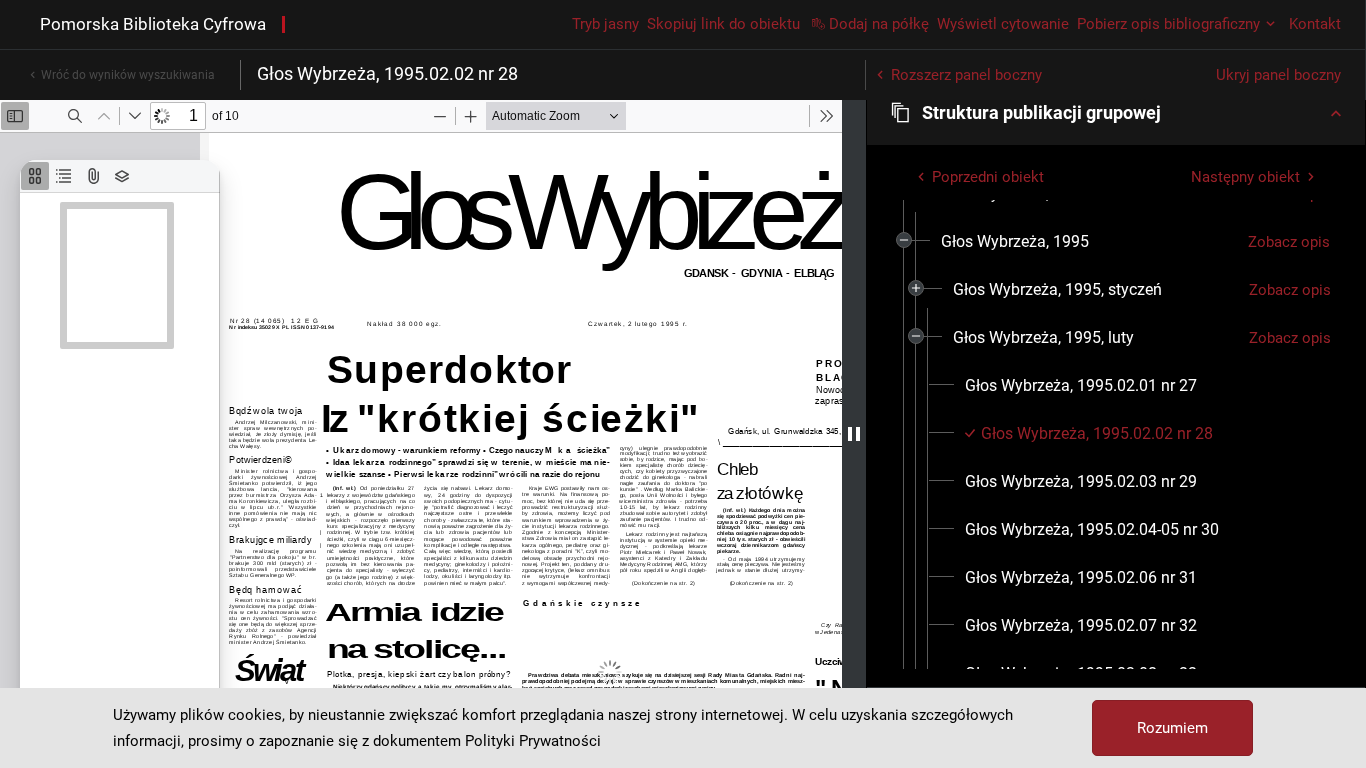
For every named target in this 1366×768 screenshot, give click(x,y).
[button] (1116, 113)
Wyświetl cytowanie (1003, 24)
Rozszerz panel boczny (966, 75)
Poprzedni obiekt (988, 177)
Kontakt (1315, 24)
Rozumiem (1172, 728)
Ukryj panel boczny (1278, 75)
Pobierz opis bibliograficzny (1168, 24)
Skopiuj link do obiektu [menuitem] (723, 24)
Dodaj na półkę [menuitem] (879, 24)
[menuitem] (1015, 242)
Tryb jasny (605, 24)
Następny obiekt (1245, 177)
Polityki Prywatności (533, 741)
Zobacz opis (1289, 242)
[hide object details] (854, 434)
